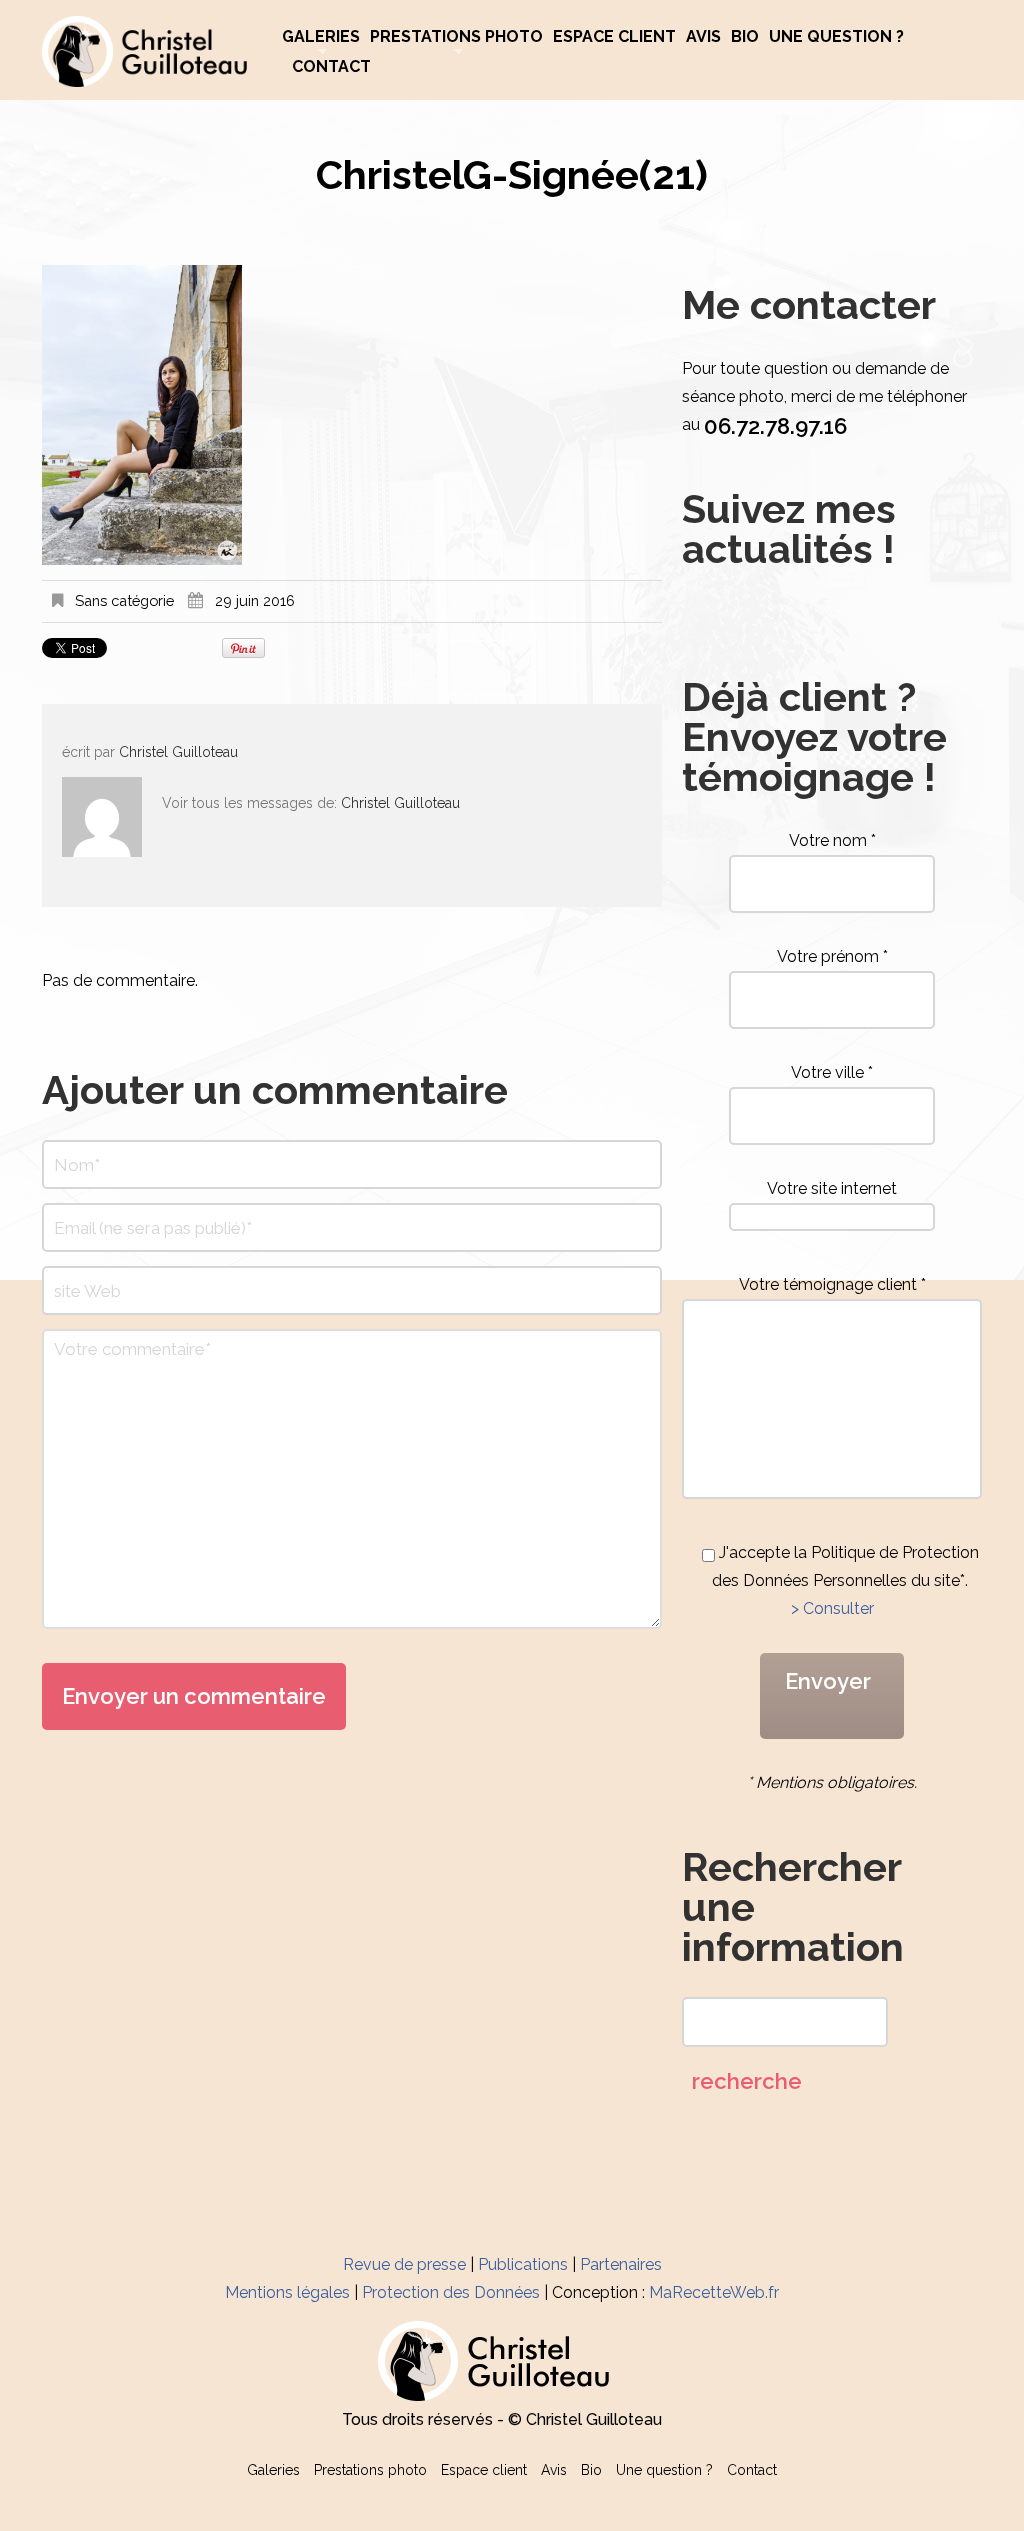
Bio (745, 37)
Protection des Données (451, 2292)
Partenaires (621, 2264)
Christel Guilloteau (178, 752)
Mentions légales (287, 2292)
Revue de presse (404, 2264)
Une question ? (836, 37)
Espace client (614, 37)
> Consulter (832, 1608)
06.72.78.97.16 (775, 426)
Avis (703, 37)
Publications (523, 2264)
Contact (331, 67)
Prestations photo (456, 37)
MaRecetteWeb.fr (714, 2292)
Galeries (321, 37)
